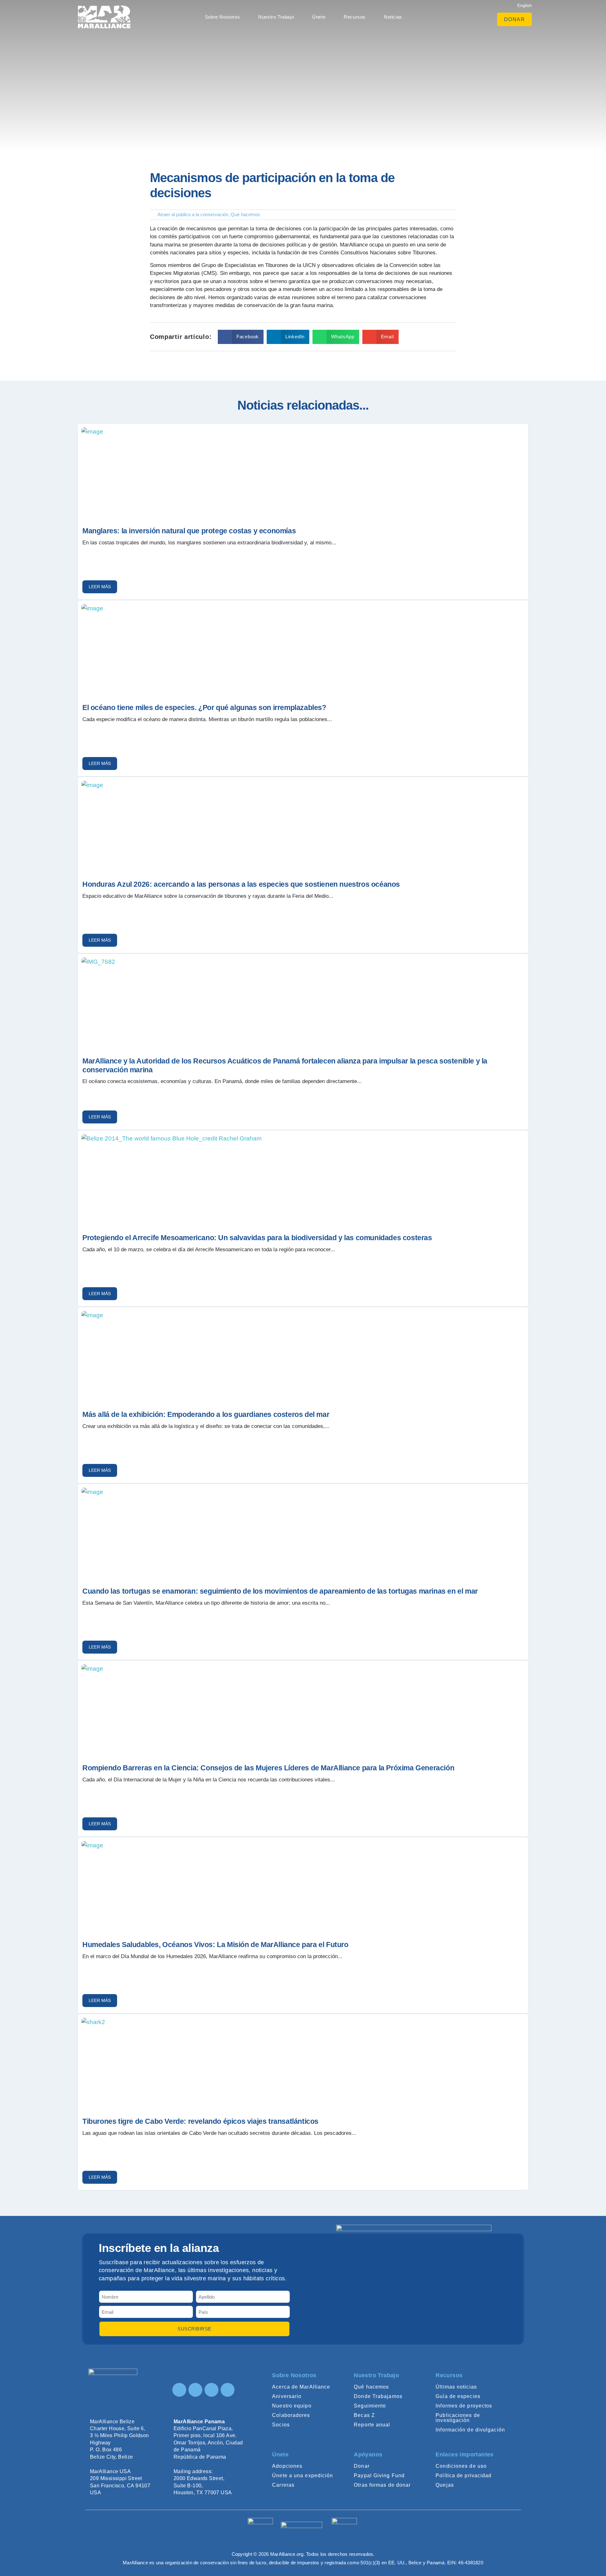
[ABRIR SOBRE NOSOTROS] (243, 17)
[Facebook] (195, 2390)
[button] (241, 337)
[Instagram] (179, 2390)
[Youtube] (228, 2390)
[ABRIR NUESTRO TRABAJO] (297, 17)
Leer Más (100, 587)
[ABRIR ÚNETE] (329, 17)
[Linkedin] (211, 2390)
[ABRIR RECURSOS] (369, 17)
